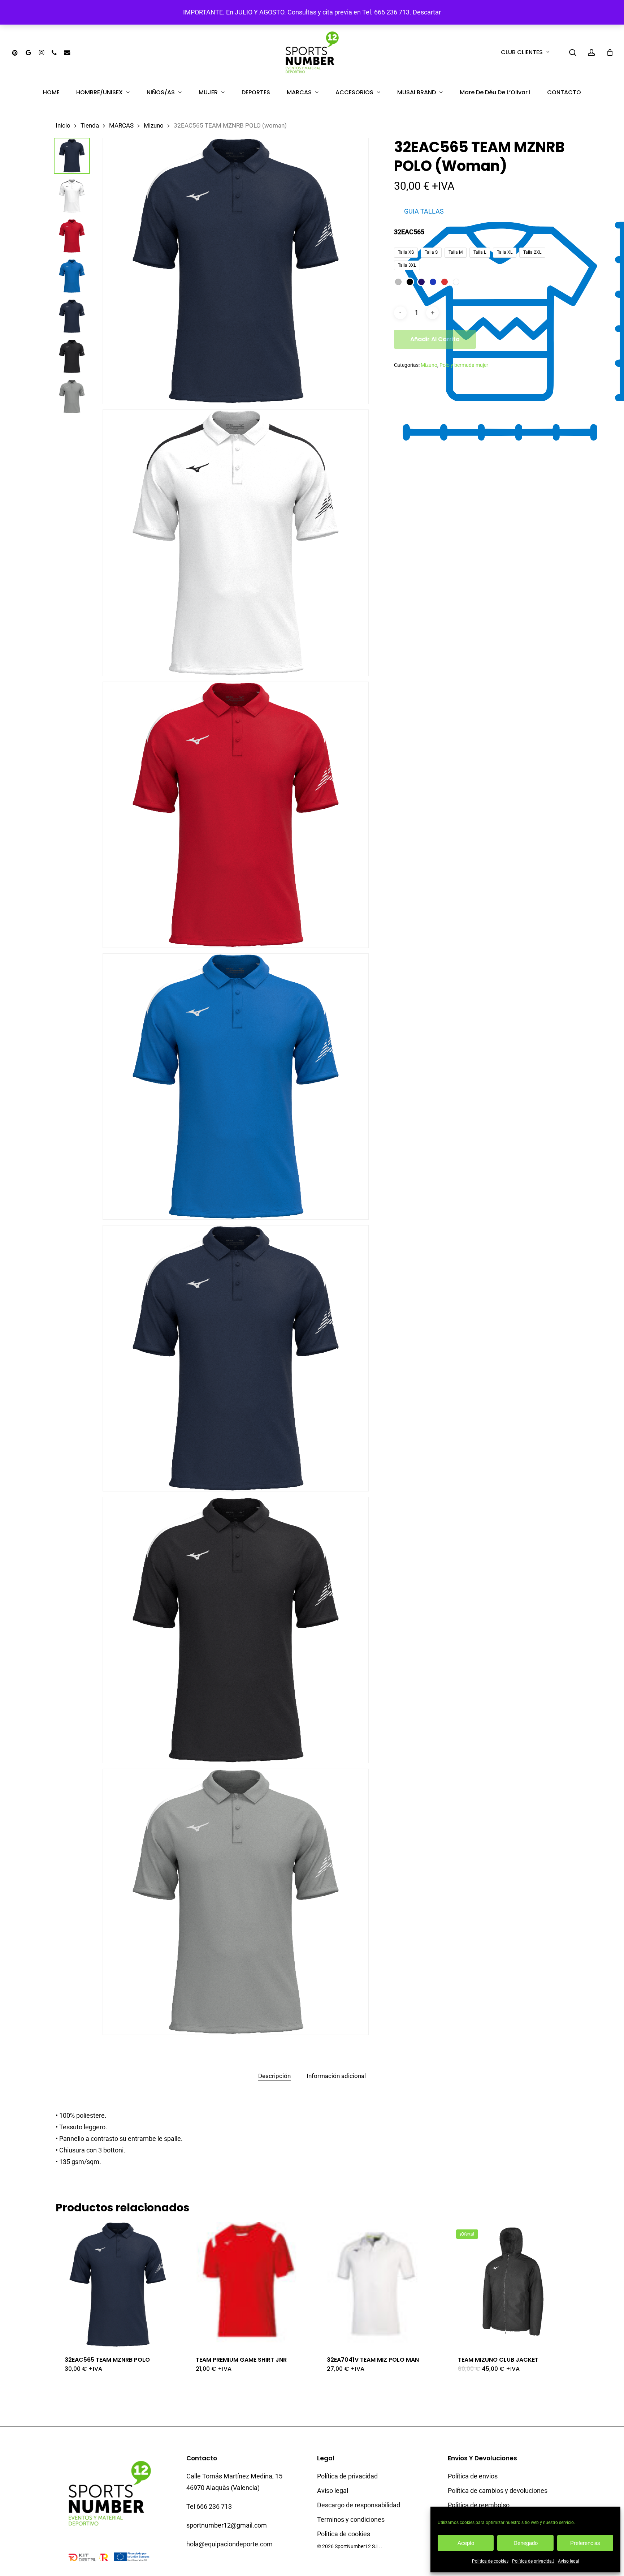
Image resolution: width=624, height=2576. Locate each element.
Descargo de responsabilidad (359, 2505)
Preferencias (585, 2543)
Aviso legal (569, 2561)
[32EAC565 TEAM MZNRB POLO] (118, 2284)
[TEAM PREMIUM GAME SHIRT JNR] (249, 2284)
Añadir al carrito (435, 339)
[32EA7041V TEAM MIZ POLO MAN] (380, 2284)
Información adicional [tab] (336, 2076)
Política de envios (473, 2476)
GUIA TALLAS (424, 211)
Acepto (466, 2543)
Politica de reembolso (479, 2505)
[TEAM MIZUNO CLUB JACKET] (511, 2284)
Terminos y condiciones (351, 2519)
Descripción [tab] (274, 2076)
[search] (573, 53)
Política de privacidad (533, 2561)
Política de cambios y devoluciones (498, 2491)
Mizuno (154, 126)
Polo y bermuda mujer (464, 365)
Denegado (526, 2543)
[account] (591, 53)
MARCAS (121, 126)
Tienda (90, 126)
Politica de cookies (490, 2561)
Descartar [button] (427, 12)
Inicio (63, 126)
